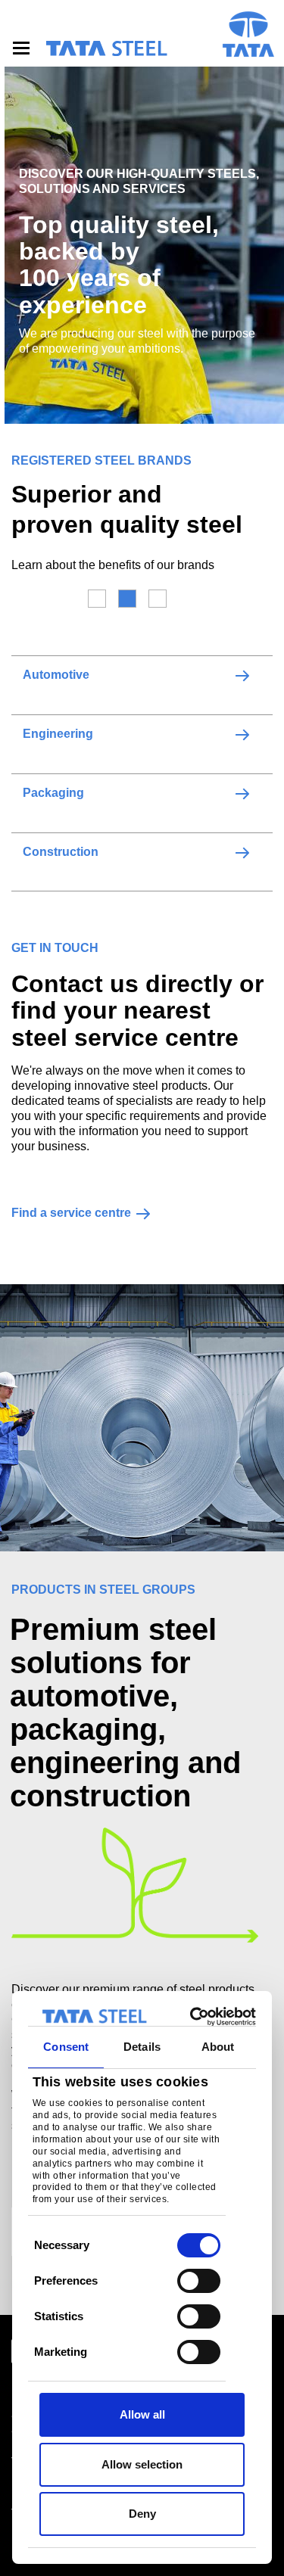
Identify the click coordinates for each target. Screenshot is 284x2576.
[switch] (199, 2281)
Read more (242, 675)
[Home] (106, 48)
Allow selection (142, 2464)
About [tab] (218, 2047)
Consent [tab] (66, 2047)
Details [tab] (142, 2047)
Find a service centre (71, 1213)
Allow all (142, 2414)
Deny (142, 2514)
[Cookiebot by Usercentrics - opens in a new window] (195, 2017)
